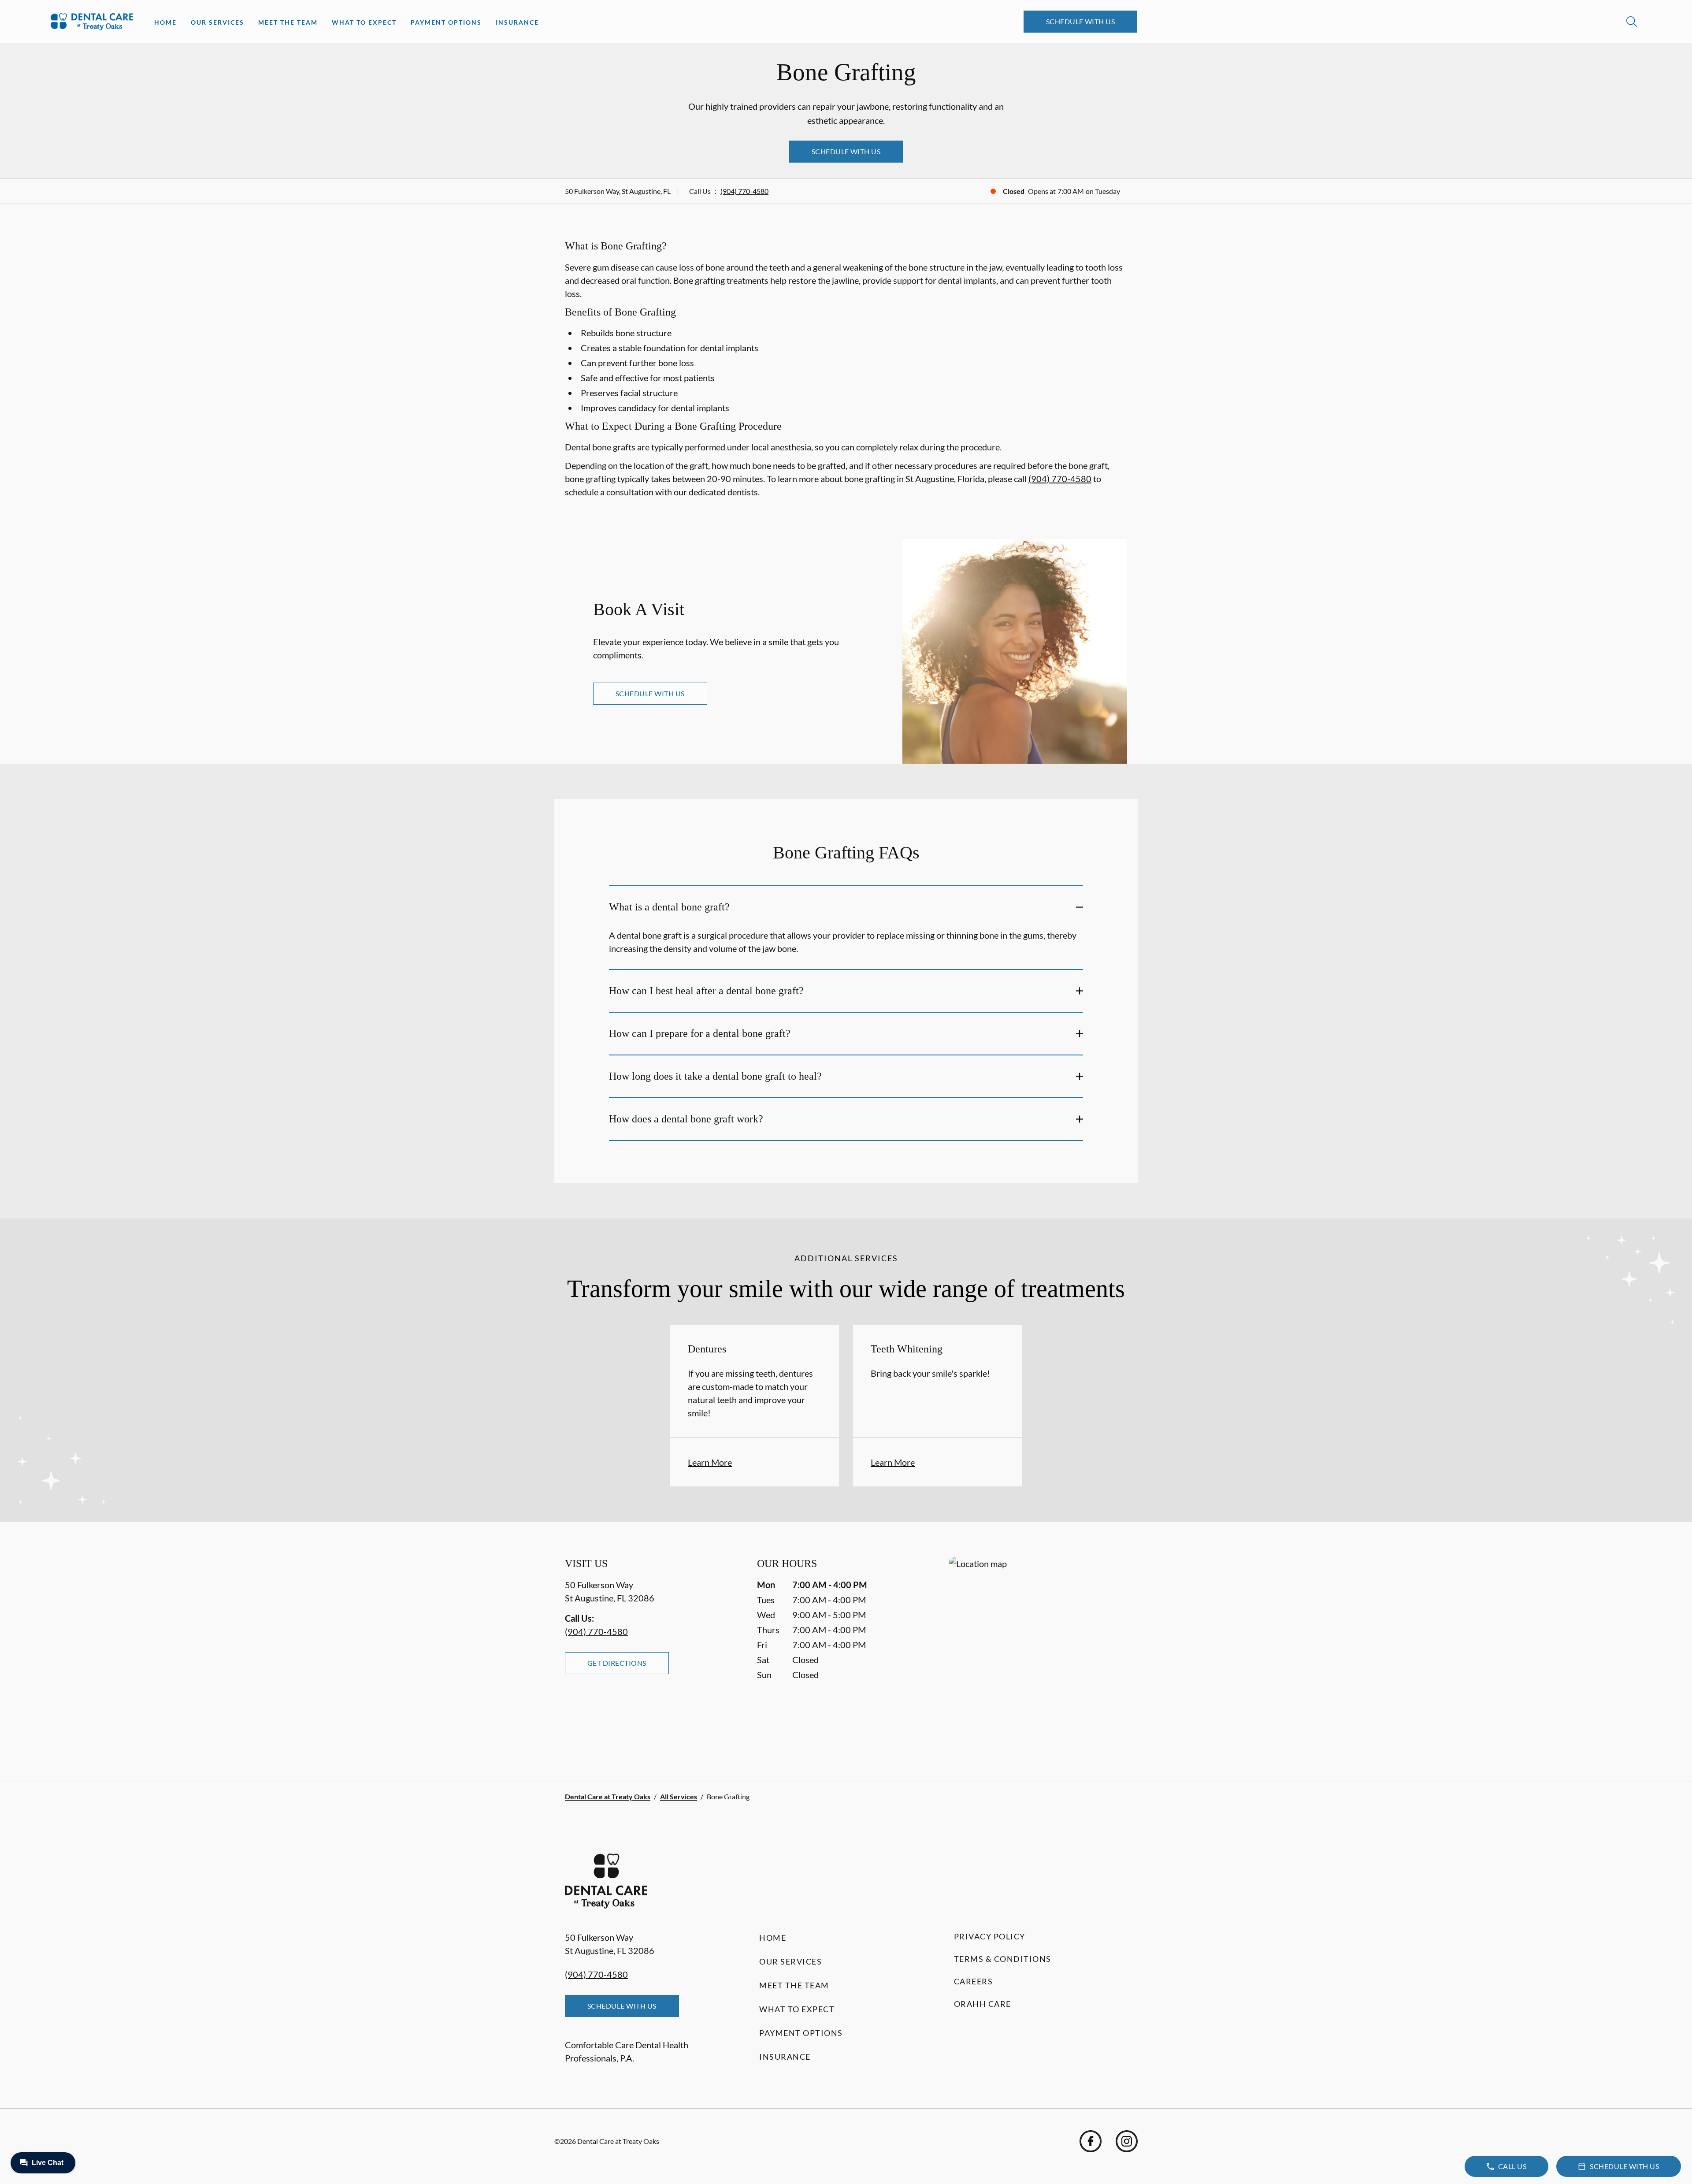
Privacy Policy (990, 1936)
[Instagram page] (1127, 2141)
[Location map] (1038, 1651)
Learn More (710, 1462)
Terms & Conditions (1003, 1959)
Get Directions (617, 1663)
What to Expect (364, 22)
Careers (974, 1981)
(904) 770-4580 (744, 191)
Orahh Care (983, 2004)
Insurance (517, 22)
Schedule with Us (1081, 21)
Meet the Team (288, 22)
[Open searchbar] (1632, 22)
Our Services (217, 22)
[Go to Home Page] (92, 22)
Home (165, 22)
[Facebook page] (1091, 2141)
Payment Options (446, 22)
